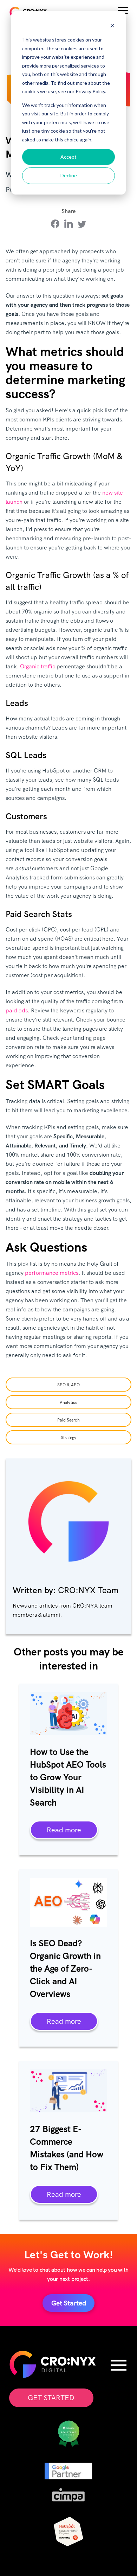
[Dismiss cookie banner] (112, 27)
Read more (64, 1830)
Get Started (51, 2398)
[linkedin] (68, 224)
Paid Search (68, 1420)
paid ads (17, 1010)
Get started (69, 2303)
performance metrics (52, 1273)
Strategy (69, 1438)
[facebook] (55, 224)
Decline (69, 175)
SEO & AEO (68, 1385)
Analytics (68, 1403)
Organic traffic (38, 666)
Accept (68, 157)
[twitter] (82, 224)
